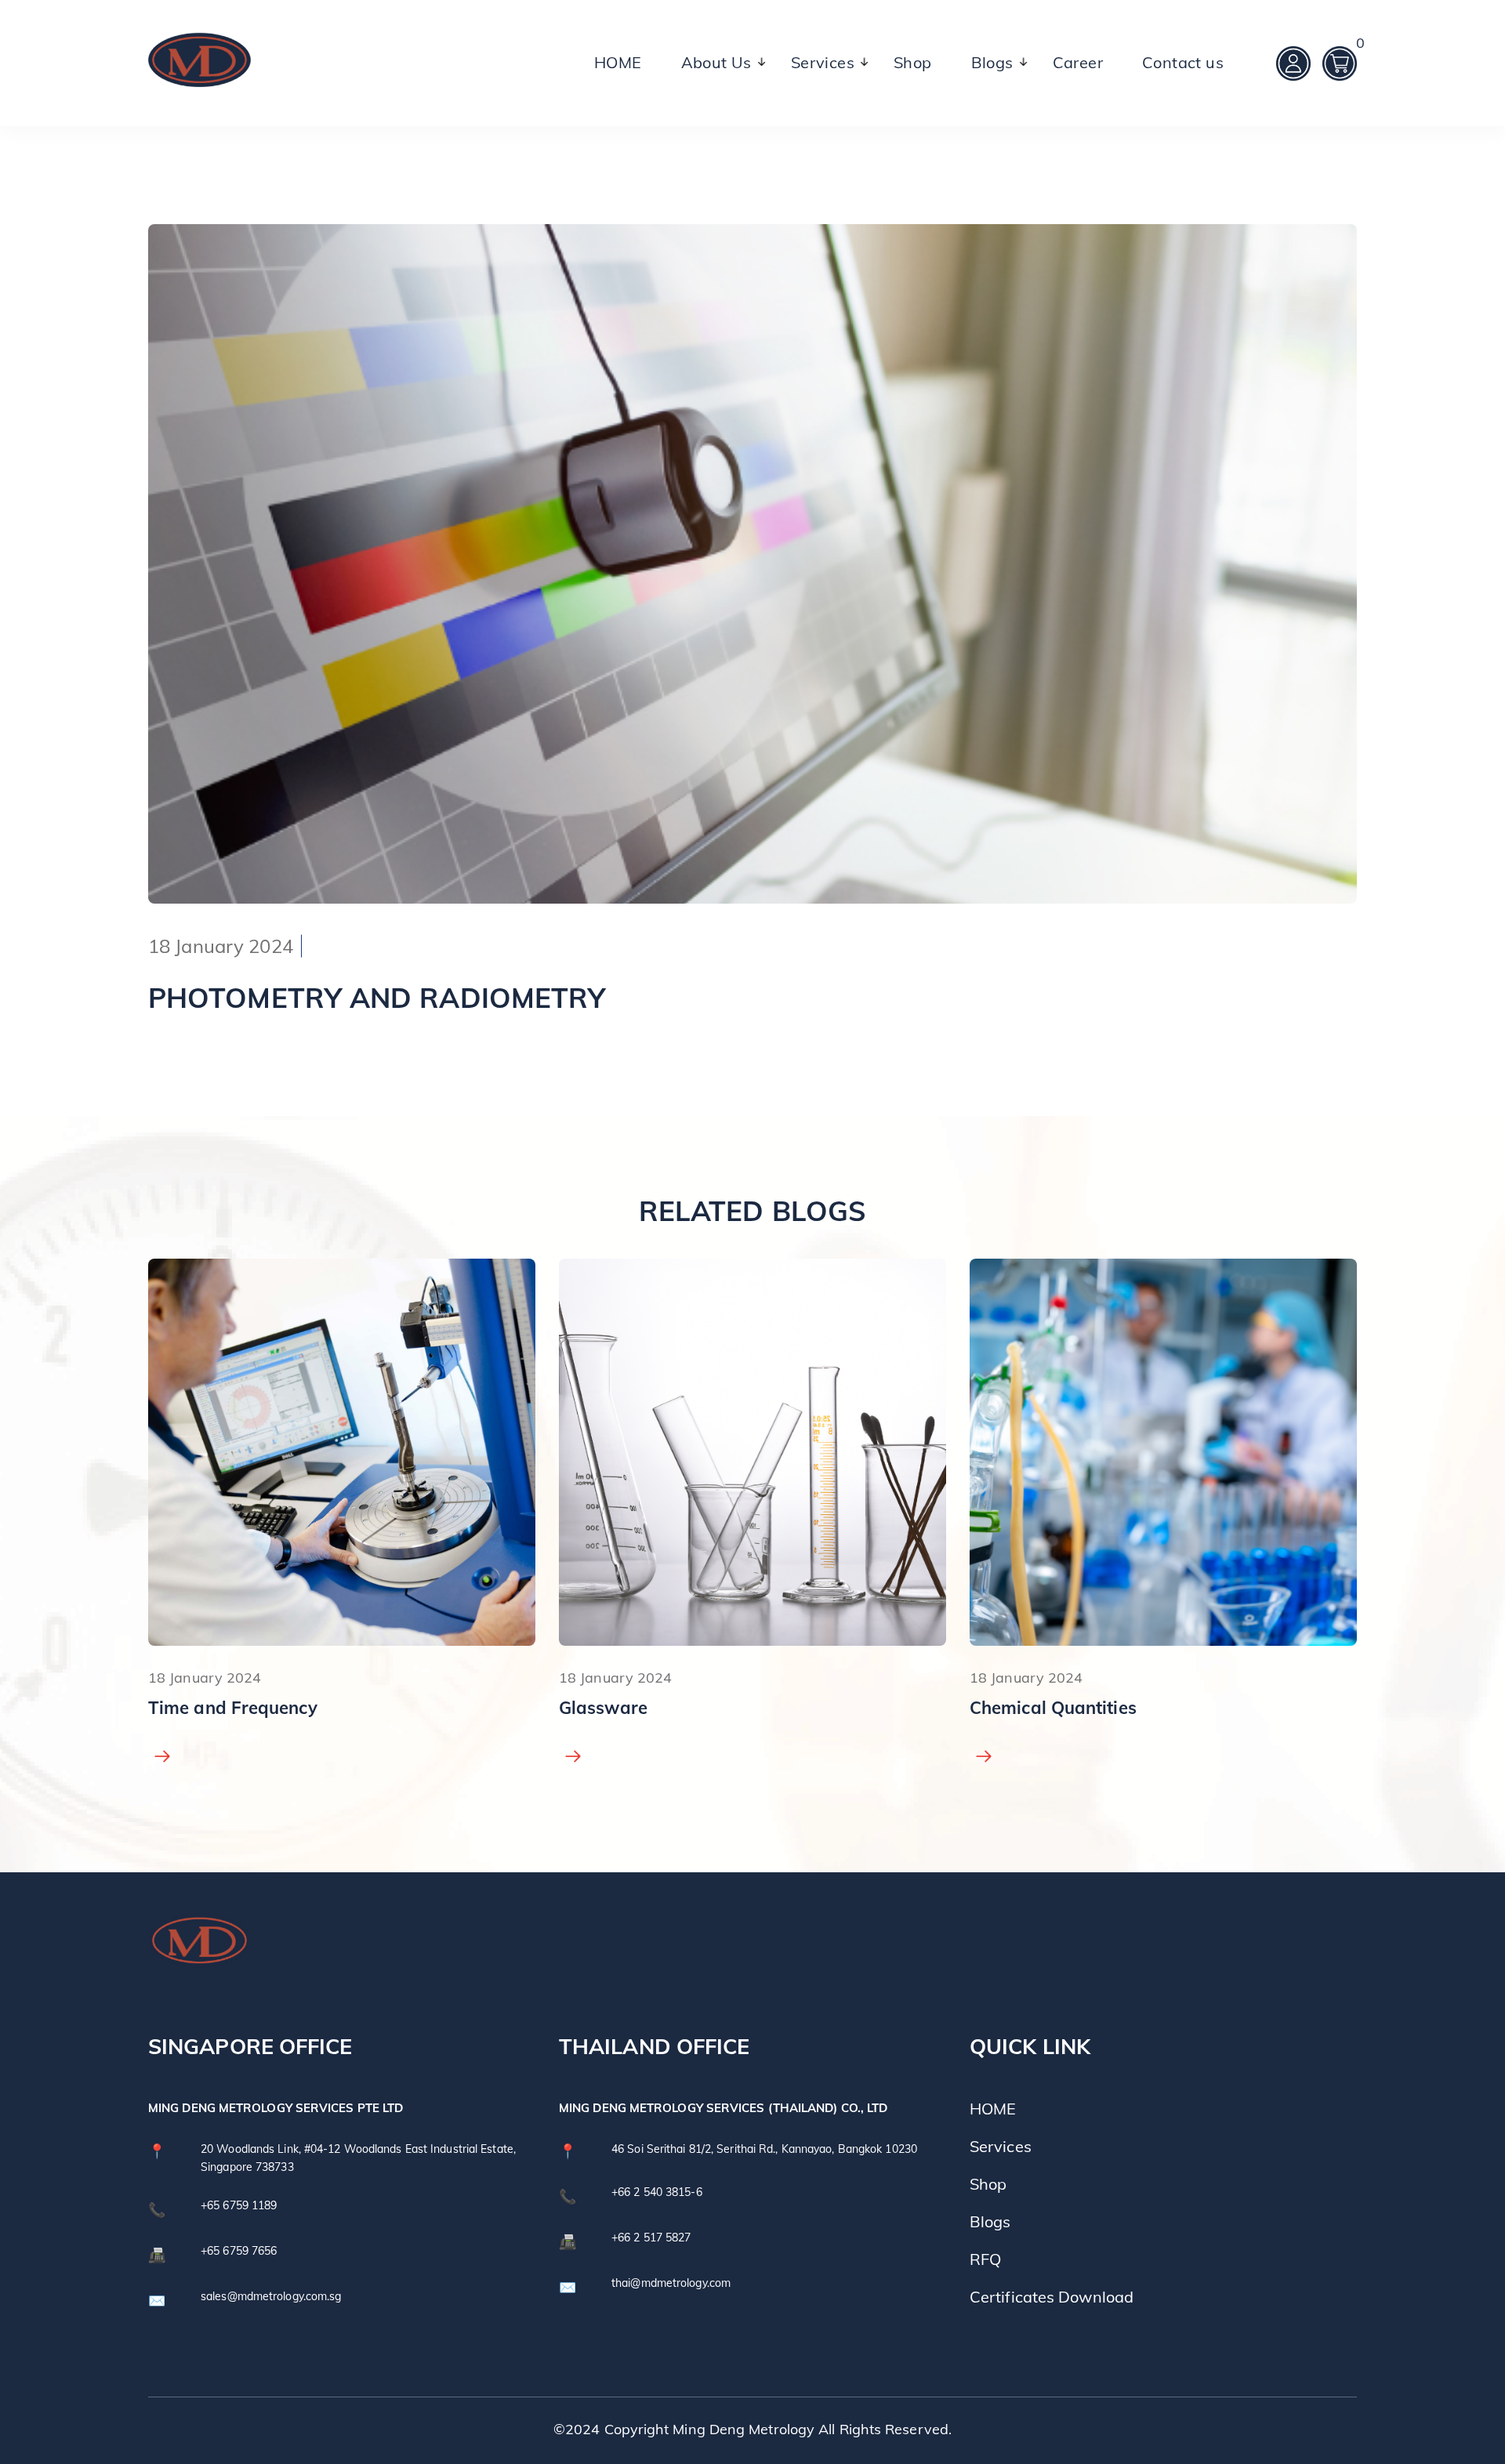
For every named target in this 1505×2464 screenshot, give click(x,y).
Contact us (1183, 62)
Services (823, 62)
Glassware (192, 1708)
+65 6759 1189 (239, 2205)
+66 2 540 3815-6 (657, 2192)
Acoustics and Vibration (1069, 1708)
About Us (716, 62)
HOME (618, 62)
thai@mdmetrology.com (671, 2283)
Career (1078, 62)
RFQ (985, 2259)
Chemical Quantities (642, 1708)
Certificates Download (1052, 2297)
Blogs (992, 62)
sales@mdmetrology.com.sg (271, 2296)
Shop (913, 62)
